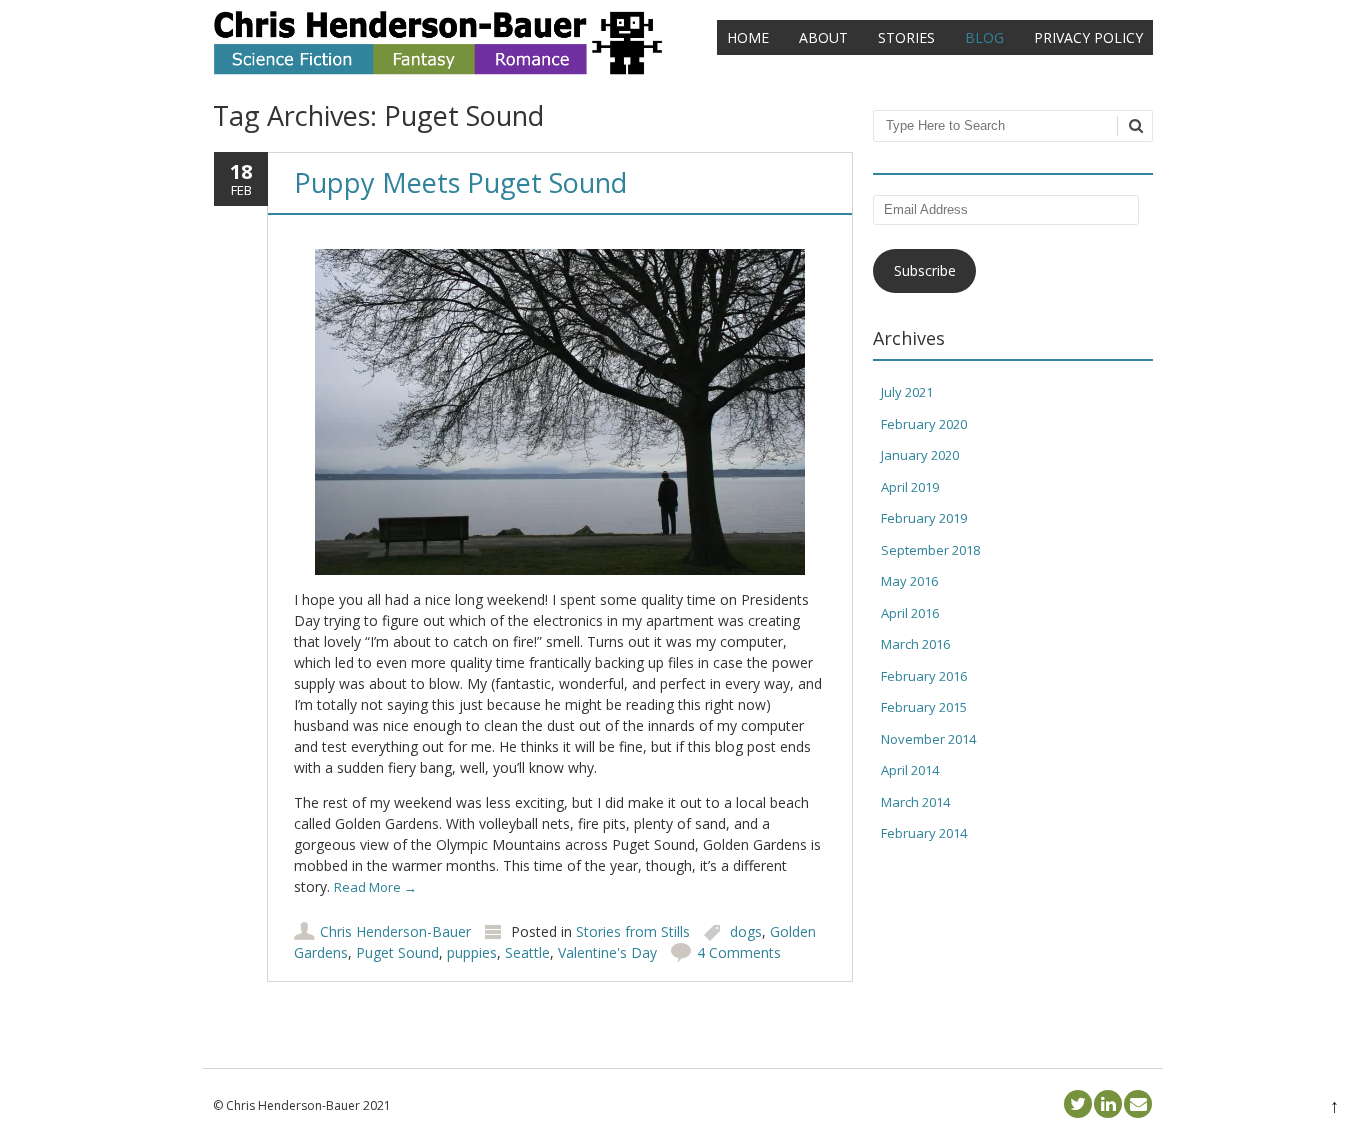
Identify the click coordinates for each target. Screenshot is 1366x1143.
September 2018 (930, 550)
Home (748, 37)
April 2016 (910, 613)
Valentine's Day (607, 952)
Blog (984, 37)
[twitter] (1078, 1104)
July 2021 (907, 392)
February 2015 (924, 707)
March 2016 (915, 644)
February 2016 (924, 676)
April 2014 (910, 770)
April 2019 (910, 487)
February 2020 (924, 424)
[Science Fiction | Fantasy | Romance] (438, 69)
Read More (375, 887)
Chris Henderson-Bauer (395, 931)
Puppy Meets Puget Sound (460, 182)
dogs (746, 931)
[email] (1138, 1104)
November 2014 (928, 739)
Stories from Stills (633, 931)
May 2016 (909, 581)
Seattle (527, 952)
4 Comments (739, 952)
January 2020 (920, 455)
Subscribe (925, 270)
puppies (472, 952)
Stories (906, 37)
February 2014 (924, 833)
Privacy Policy (1088, 37)
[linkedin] (1108, 1104)
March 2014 (915, 802)
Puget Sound (397, 952)
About (823, 37)
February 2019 (924, 518)
